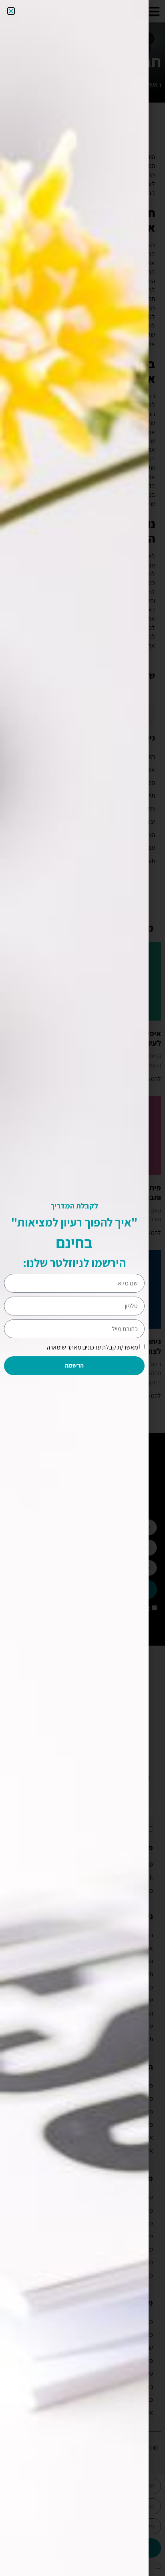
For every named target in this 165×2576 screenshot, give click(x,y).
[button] (11, 11)
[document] (82, 1288)
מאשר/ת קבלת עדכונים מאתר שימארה (93, 1347)
